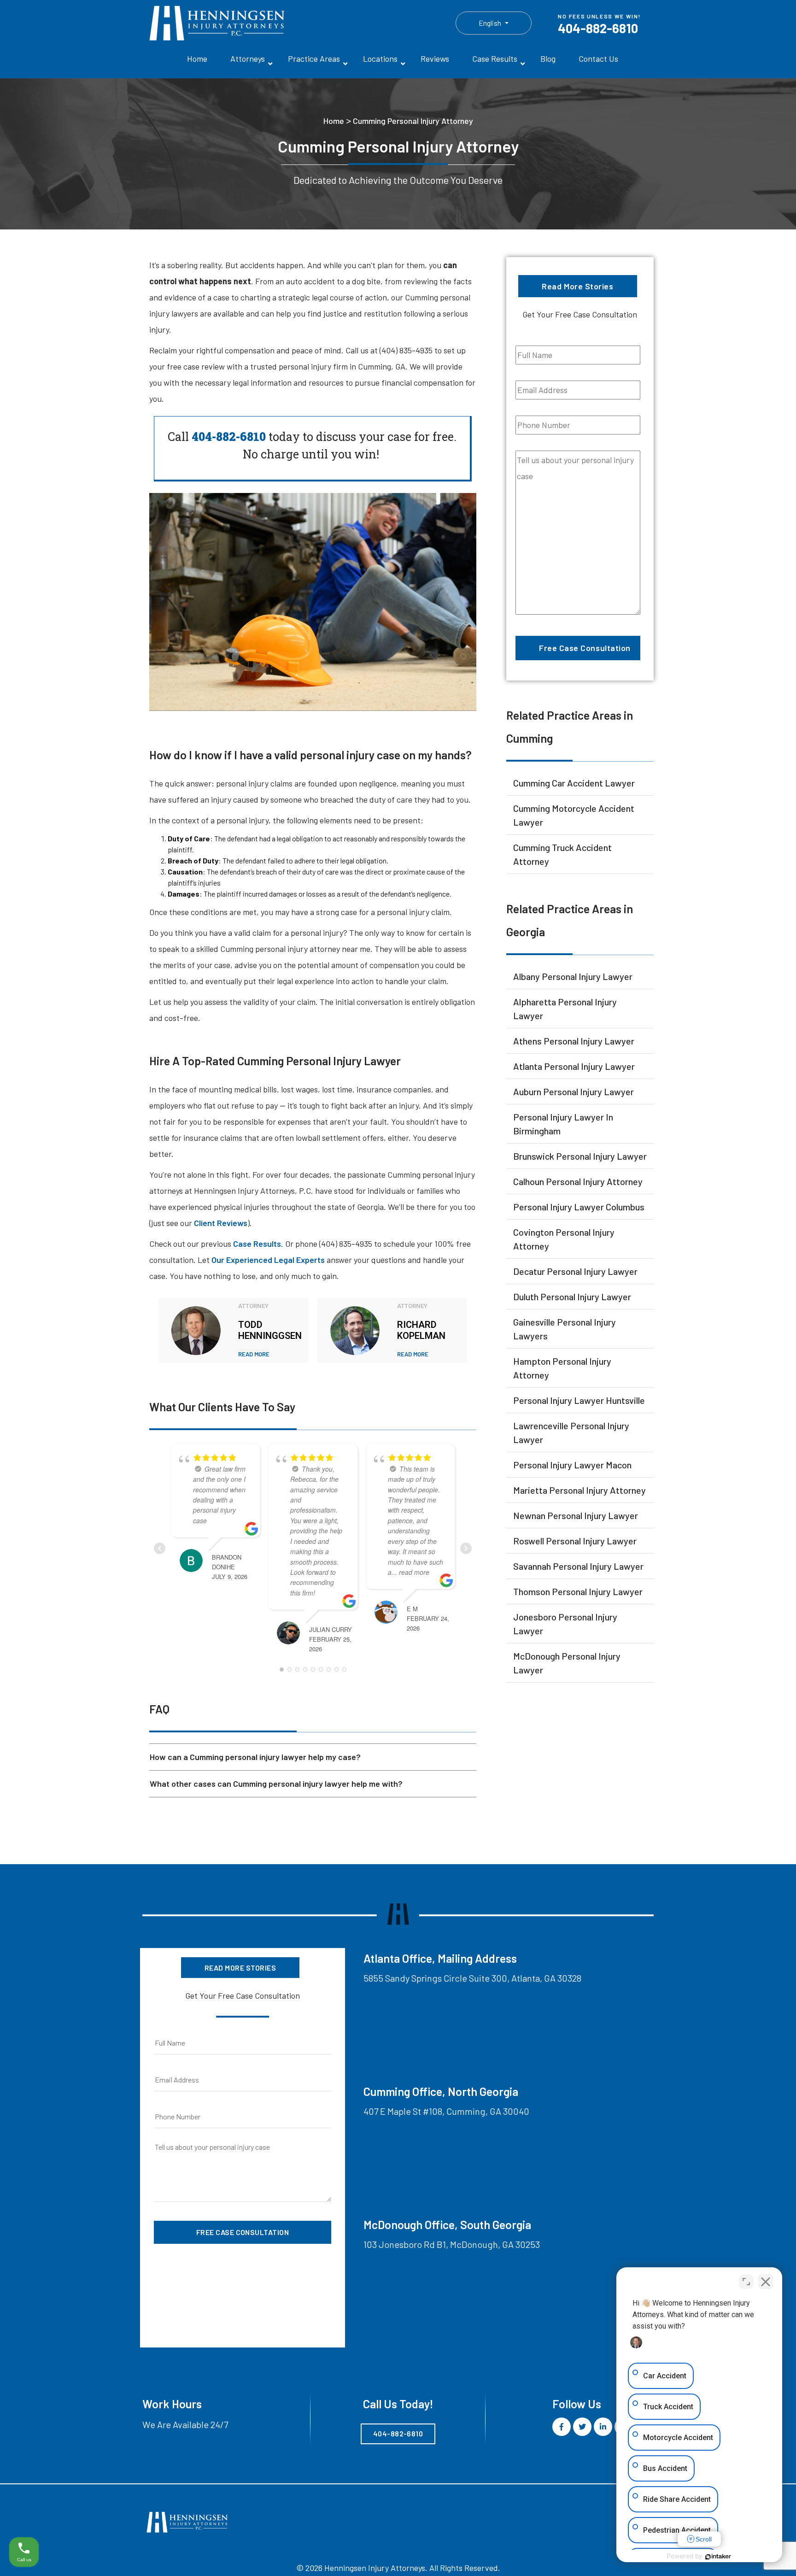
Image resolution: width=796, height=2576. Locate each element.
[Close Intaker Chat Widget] (766, 2282)
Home (197, 59)
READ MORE (254, 1354)
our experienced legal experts (268, 1260)
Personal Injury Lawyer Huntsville (579, 1400)
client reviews (221, 1223)
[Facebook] (562, 2427)
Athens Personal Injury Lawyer (574, 1041)
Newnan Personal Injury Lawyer (576, 1515)
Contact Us (598, 59)
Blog (548, 59)
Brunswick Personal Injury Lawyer (580, 1156)
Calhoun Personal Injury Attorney (578, 1181)
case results (257, 1244)
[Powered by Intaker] (718, 2557)
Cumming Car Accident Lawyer (574, 783)
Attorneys (248, 59)
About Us (292, 2532)
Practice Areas (314, 59)
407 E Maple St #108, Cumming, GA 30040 (446, 2111)
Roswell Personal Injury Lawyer (575, 1541)
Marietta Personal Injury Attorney (579, 1490)
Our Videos (394, 2532)
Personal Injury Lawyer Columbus (579, 1207)
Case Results (495, 59)
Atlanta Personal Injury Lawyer (574, 1066)
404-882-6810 (598, 28)
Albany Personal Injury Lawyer (573, 976)
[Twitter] (582, 2427)
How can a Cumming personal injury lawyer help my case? (255, 1757)
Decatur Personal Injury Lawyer (575, 1271)
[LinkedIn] (603, 2427)
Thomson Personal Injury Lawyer (578, 1591)
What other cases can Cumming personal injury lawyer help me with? (276, 1784)
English (491, 23)
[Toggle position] (746, 2282)
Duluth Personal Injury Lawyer (572, 1297)
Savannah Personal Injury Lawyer (578, 1566)
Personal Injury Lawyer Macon (572, 1465)
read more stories (577, 286)
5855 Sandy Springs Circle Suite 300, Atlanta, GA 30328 (472, 1978)
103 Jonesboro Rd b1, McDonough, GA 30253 (452, 2244)
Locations (380, 59)
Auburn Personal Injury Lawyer (574, 1091)
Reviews (435, 59)
